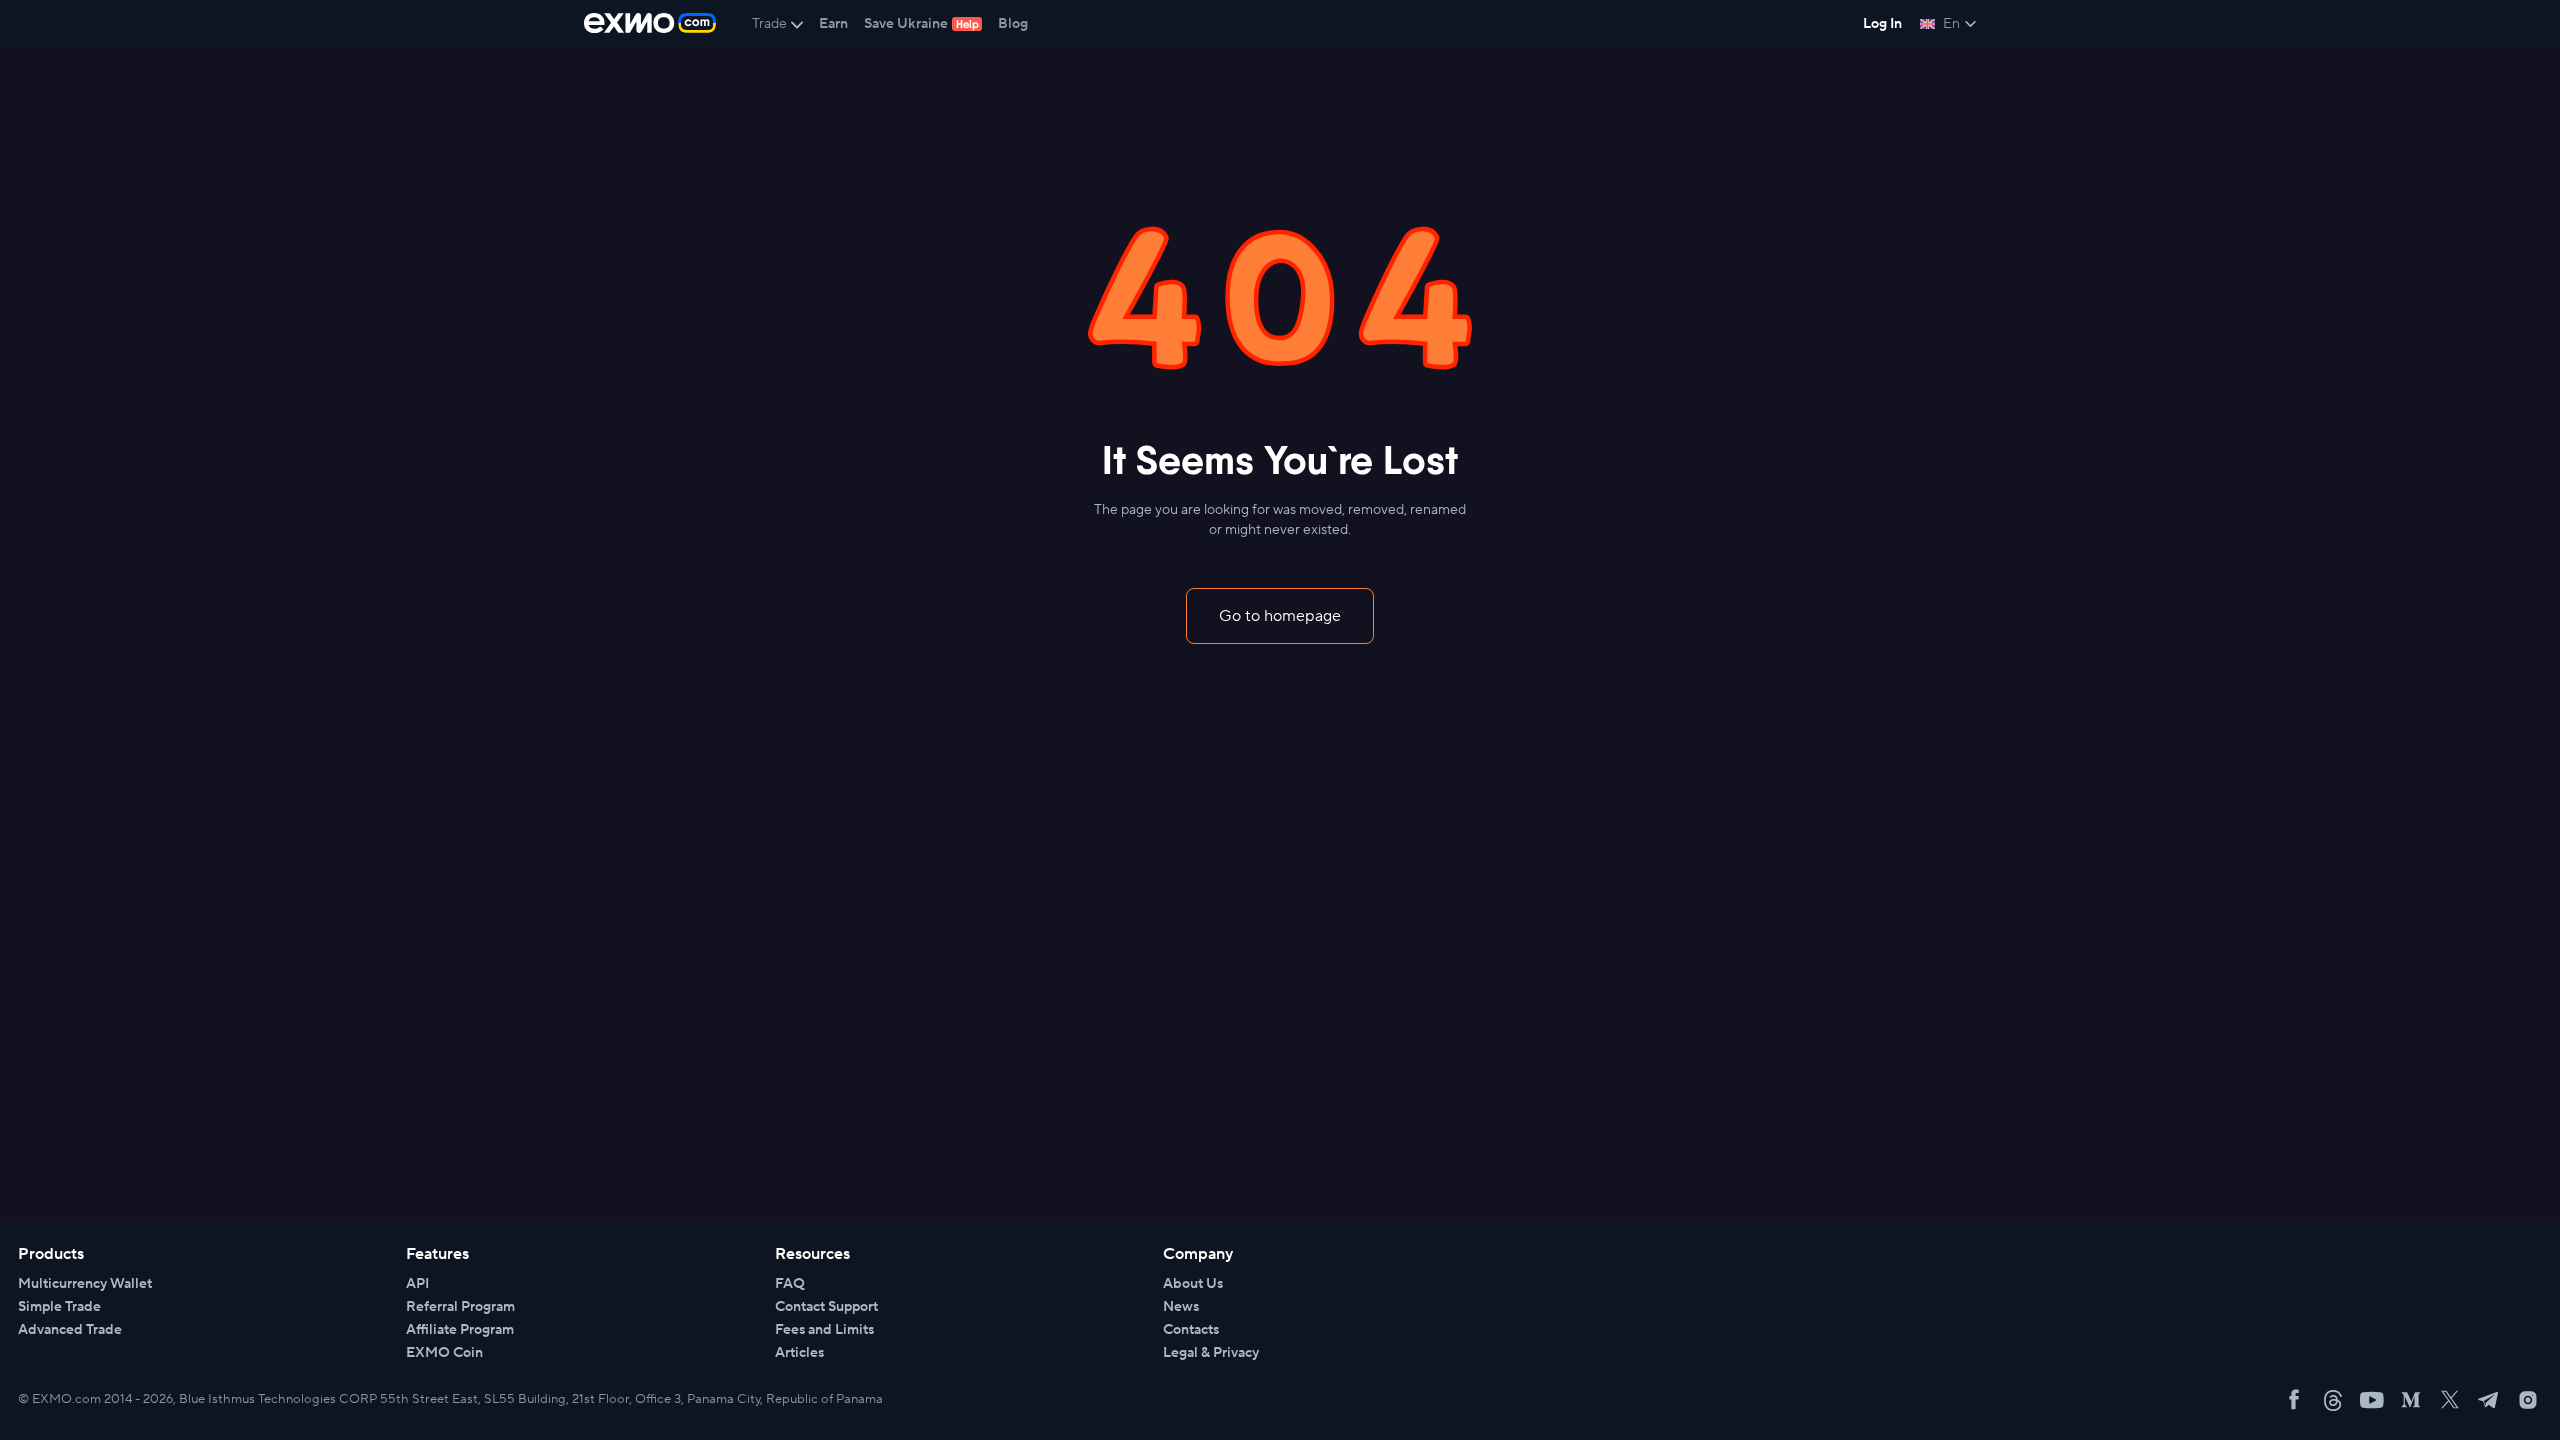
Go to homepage (1280, 616)
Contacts (1191, 1330)
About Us (1193, 1284)
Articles (799, 1353)
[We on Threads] (2333, 1400)
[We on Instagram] (2528, 1400)
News (1181, 1307)
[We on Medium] (2411, 1400)
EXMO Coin (444, 1353)
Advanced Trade (70, 1330)
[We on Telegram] (2489, 1400)
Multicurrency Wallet (85, 1284)
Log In (1882, 24)
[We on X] (2450, 1400)
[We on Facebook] (2294, 1400)
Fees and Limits (824, 1330)
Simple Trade (59, 1307)
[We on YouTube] (2372, 1400)
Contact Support (826, 1307)
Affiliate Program (460, 1330)
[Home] (650, 24)
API (417, 1284)
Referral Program (460, 1307)
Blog (1013, 24)
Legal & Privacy (1211, 1353)
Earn (833, 24)
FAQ (790, 1284)
